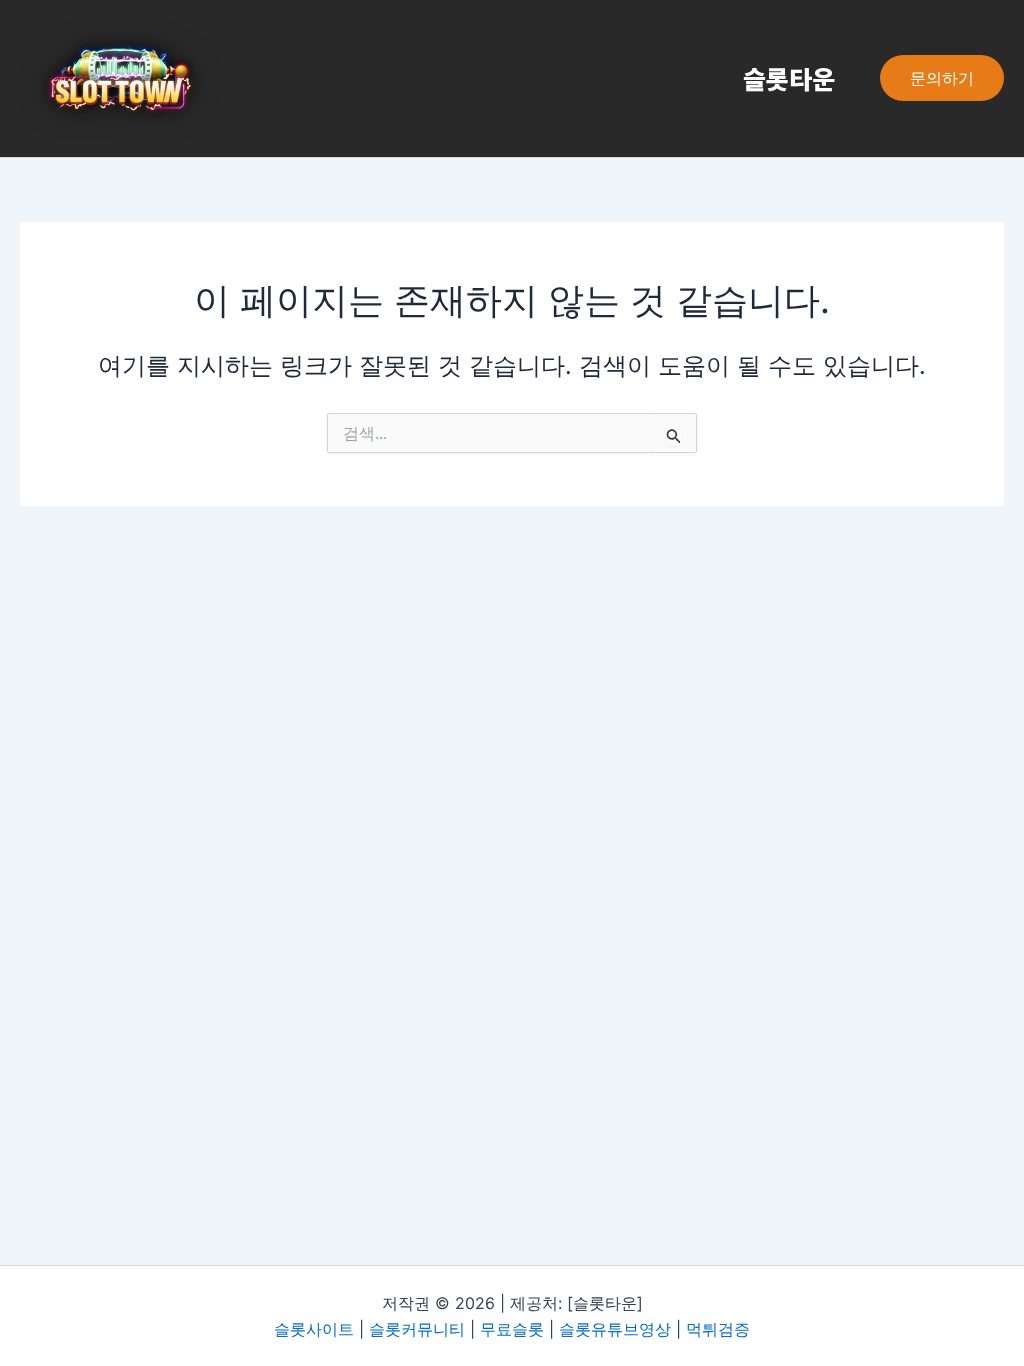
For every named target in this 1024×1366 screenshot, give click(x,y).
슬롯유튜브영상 (615, 1329)
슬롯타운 (789, 78)
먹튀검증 (718, 1329)
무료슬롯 (512, 1329)
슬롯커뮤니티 (417, 1329)
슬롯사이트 (314, 1329)
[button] (942, 78)
